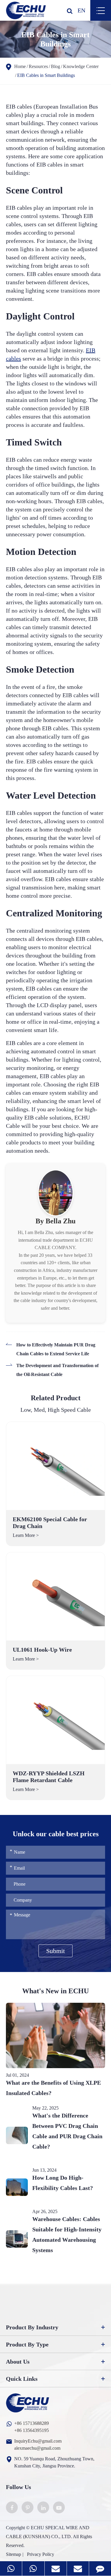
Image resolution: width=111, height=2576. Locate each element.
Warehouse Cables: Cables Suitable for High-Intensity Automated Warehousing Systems (67, 2235)
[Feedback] (100, 2568)
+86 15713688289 (32, 2423)
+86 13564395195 (32, 2430)
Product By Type (27, 2344)
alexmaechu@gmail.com (37, 2448)
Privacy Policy (41, 2554)
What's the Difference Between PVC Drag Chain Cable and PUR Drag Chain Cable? (67, 2131)
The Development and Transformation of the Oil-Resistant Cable (57, 1370)
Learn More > (26, 1535)
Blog (55, 66)
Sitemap (13, 2554)
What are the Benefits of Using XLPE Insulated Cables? (53, 2088)
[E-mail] (56, 2568)
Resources (38, 66)
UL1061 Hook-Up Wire (42, 1650)
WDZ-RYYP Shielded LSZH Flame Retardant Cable (49, 1777)
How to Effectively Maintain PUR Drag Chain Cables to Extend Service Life (56, 1349)
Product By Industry (32, 2327)
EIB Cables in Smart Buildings (46, 75)
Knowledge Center (81, 66)
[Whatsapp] (11, 2568)
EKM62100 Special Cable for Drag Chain (50, 1523)
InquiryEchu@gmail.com (38, 2441)
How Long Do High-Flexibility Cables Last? (63, 2183)
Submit (55, 1951)
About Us (18, 2362)
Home (20, 66)
